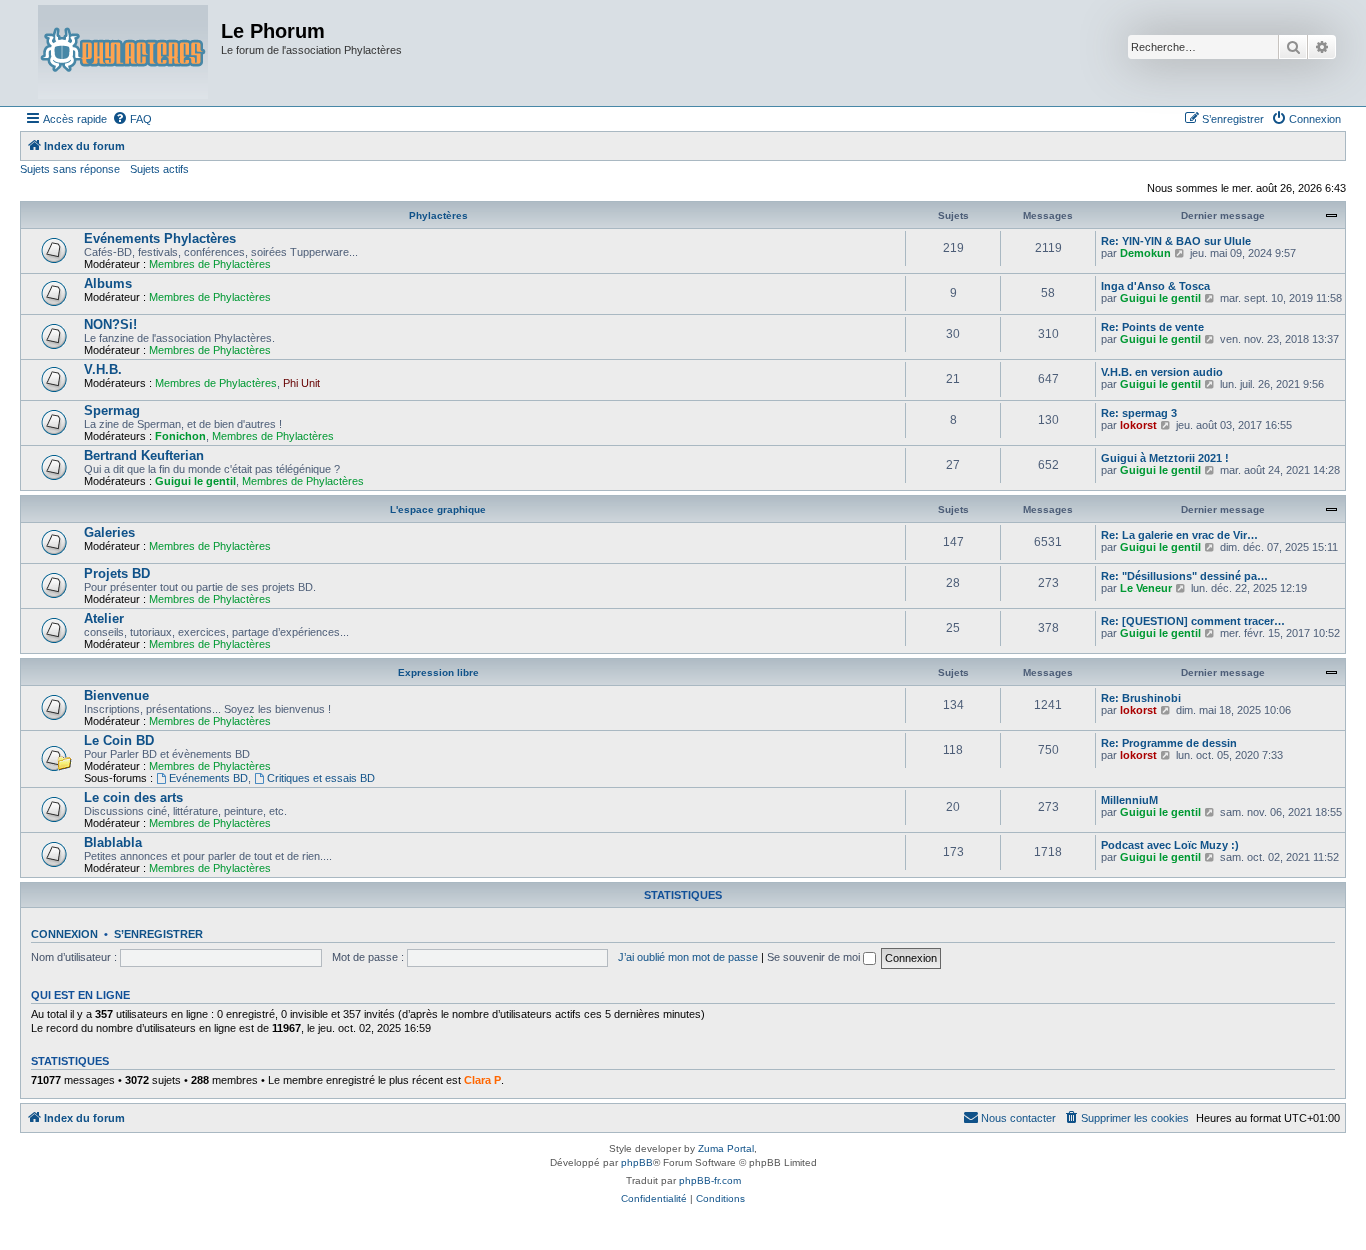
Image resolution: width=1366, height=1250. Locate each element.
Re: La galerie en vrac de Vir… (1179, 535)
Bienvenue (116, 695)
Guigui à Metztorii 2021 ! (1165, 458)
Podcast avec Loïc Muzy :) (1170, 845)
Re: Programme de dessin (1169, 743)
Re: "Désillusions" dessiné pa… (1184, 576)
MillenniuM (1129, 800)
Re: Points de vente (1152, 327)
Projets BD (117, 573)
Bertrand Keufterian (144, 455)
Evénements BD (208, 778)
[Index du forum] (123, 53)
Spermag (112, 410)
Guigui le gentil (1160, 298)
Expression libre (438, 672)
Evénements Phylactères (160, 238)
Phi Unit (301, 383)
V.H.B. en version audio (1162, 372)
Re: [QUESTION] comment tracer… (1193, 621)
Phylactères (438, 215)
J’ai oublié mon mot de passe (688, 957)
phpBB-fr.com (710, 1180)
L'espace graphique (438, 509)
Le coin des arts (133, 797)
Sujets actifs (159, 169)
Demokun (1145, 253)
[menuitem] (132, 119)
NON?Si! (110, 324)
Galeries (109, 532)
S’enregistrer (158, 934)
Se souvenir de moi (815, 957)
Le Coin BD (119, 740)
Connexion (64, 934)
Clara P (482, 1080)
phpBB (637, 1162)
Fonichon (180, 436)
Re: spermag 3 (1139, 413)
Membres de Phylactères (210, 264)
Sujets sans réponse (70, 169)
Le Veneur (1146, 588)
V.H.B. (103, 369)
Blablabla (113, 842)
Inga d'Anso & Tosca (1155, 286)
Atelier (104, 618)
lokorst (1138, 425)
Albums (108, 283)
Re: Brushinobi (1141, 698)
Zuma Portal (726, 1148)
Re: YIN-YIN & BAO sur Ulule (1176, 241)
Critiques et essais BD (321, 778)
